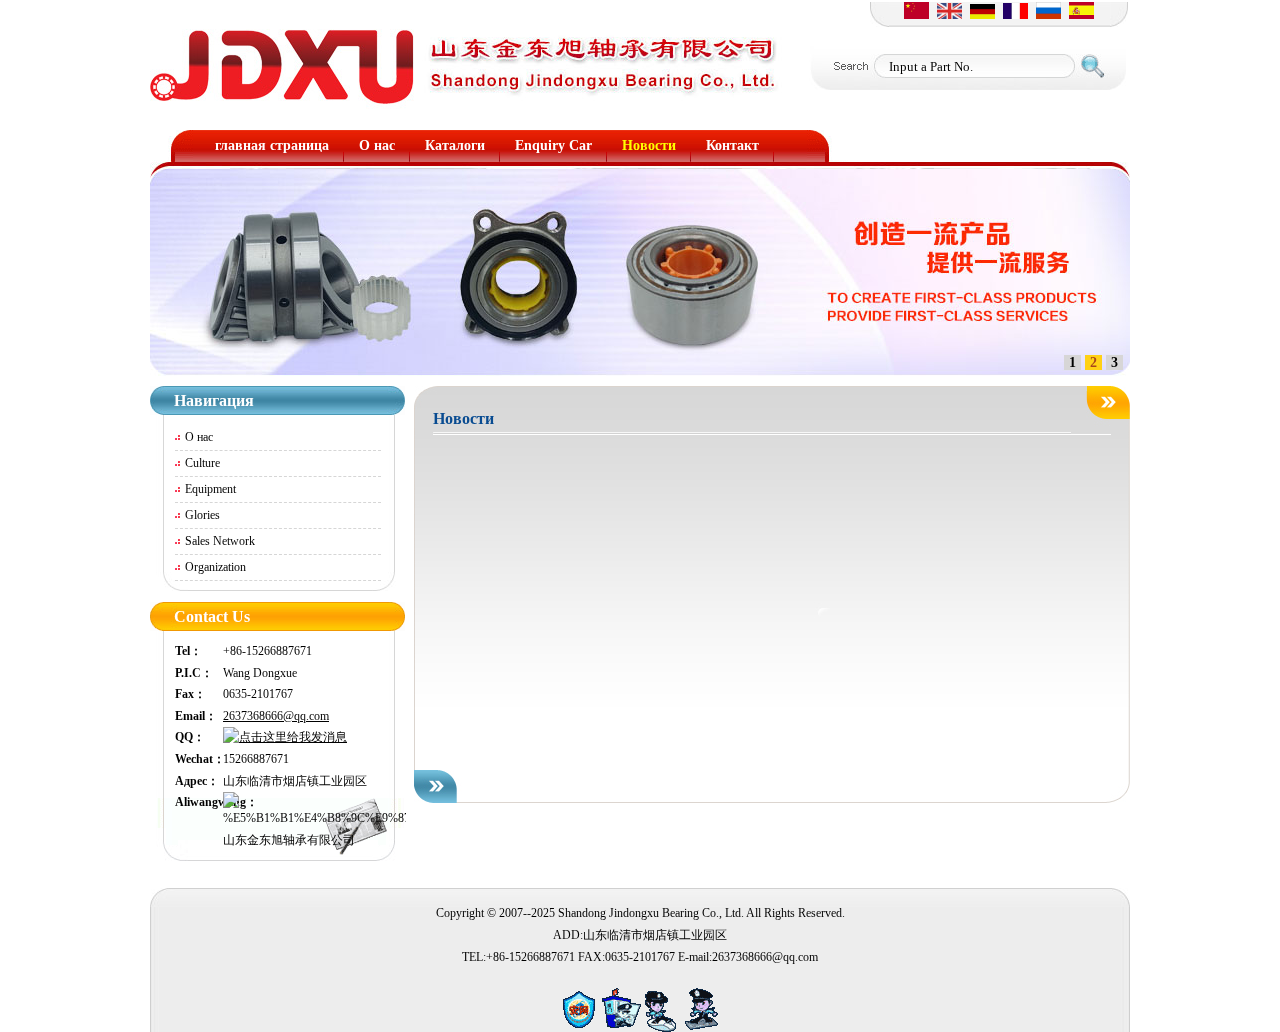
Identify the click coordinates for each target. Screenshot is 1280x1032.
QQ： (190, 737)
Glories (202, 515)
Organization (215, 567)
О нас (199, 437)
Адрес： (197, 781)
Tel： (188, 651)
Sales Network (220, 541)
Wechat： (199, 759)
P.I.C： (194, 673)
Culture (202, 463)
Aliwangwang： (199, 802)
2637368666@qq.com (276, 716)
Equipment (210, 489)
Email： (196, 716)
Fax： (190, 694)
